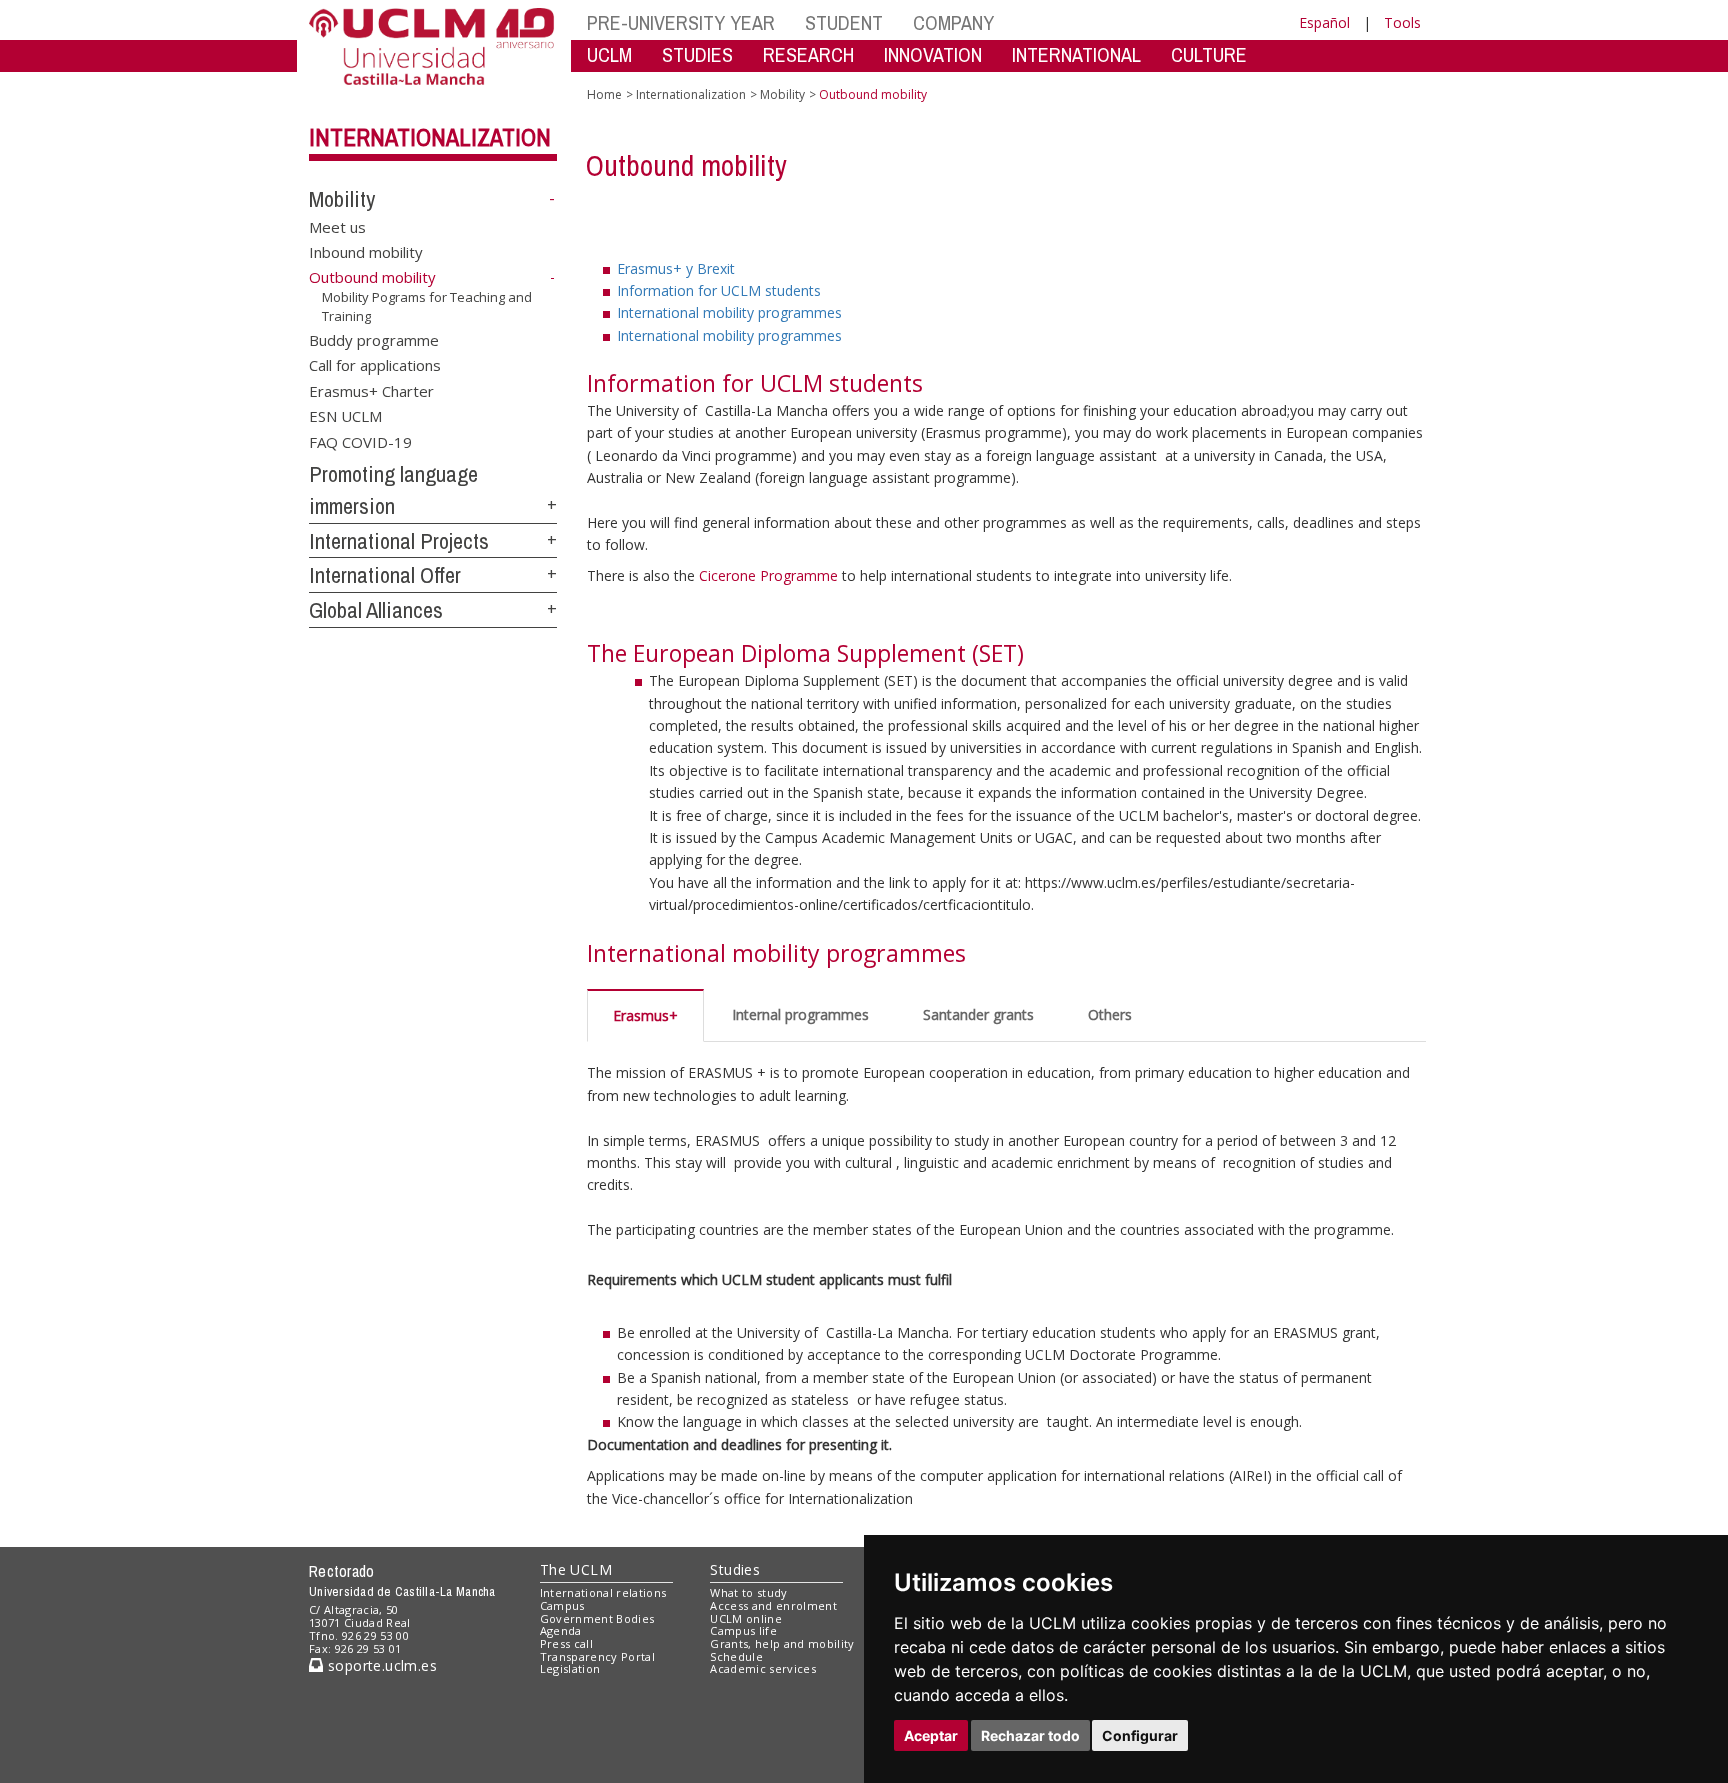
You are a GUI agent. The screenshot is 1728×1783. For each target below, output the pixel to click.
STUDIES (697, 54)
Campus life (743, 1630)
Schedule (736, 1656)
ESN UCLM (345, 416)
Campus (562, 1605)
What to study (748, 1592)
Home (604, 94)
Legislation (570, 1668)
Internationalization (430, 137)
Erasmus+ (645, 1015)
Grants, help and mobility (782, 1643)
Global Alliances (376, 610)
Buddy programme (374, 339)
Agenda (561, 1630)
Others (1110, 1014)
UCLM (609, 54)
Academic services (763, 1668)
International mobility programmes (729, 312)
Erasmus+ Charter (371, 390)
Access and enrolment (773, 1605)
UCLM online (746, 1618)
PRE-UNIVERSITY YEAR (681, 22)
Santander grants (978, 1014)
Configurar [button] (1140, 1735)
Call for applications (375, 365)
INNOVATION (933, 54)
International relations (603, 1592)
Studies (735, 1569)
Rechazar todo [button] (1030, 1735)
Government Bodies (597, 1618)
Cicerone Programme (770, 575)
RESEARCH (808, 54)
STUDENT (844, 22)
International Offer (385, 575)
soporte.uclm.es (380, 1665)
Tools (1402, 22)
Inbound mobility (366, 252)
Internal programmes (800, 1014)
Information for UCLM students (719, 290)
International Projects (399, 541)
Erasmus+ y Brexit (676, 268)
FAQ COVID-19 (360, 441)
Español (1324, 22)
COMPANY (953, 22)
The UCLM (576, 1569)
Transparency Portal (597, 1656)
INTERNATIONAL (1076, 54)
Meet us (337, 226)
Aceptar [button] (931, 1735)
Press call (566, 1643)
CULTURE (1209, 54)
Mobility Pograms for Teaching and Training (427, 306)
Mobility (342, 199)
